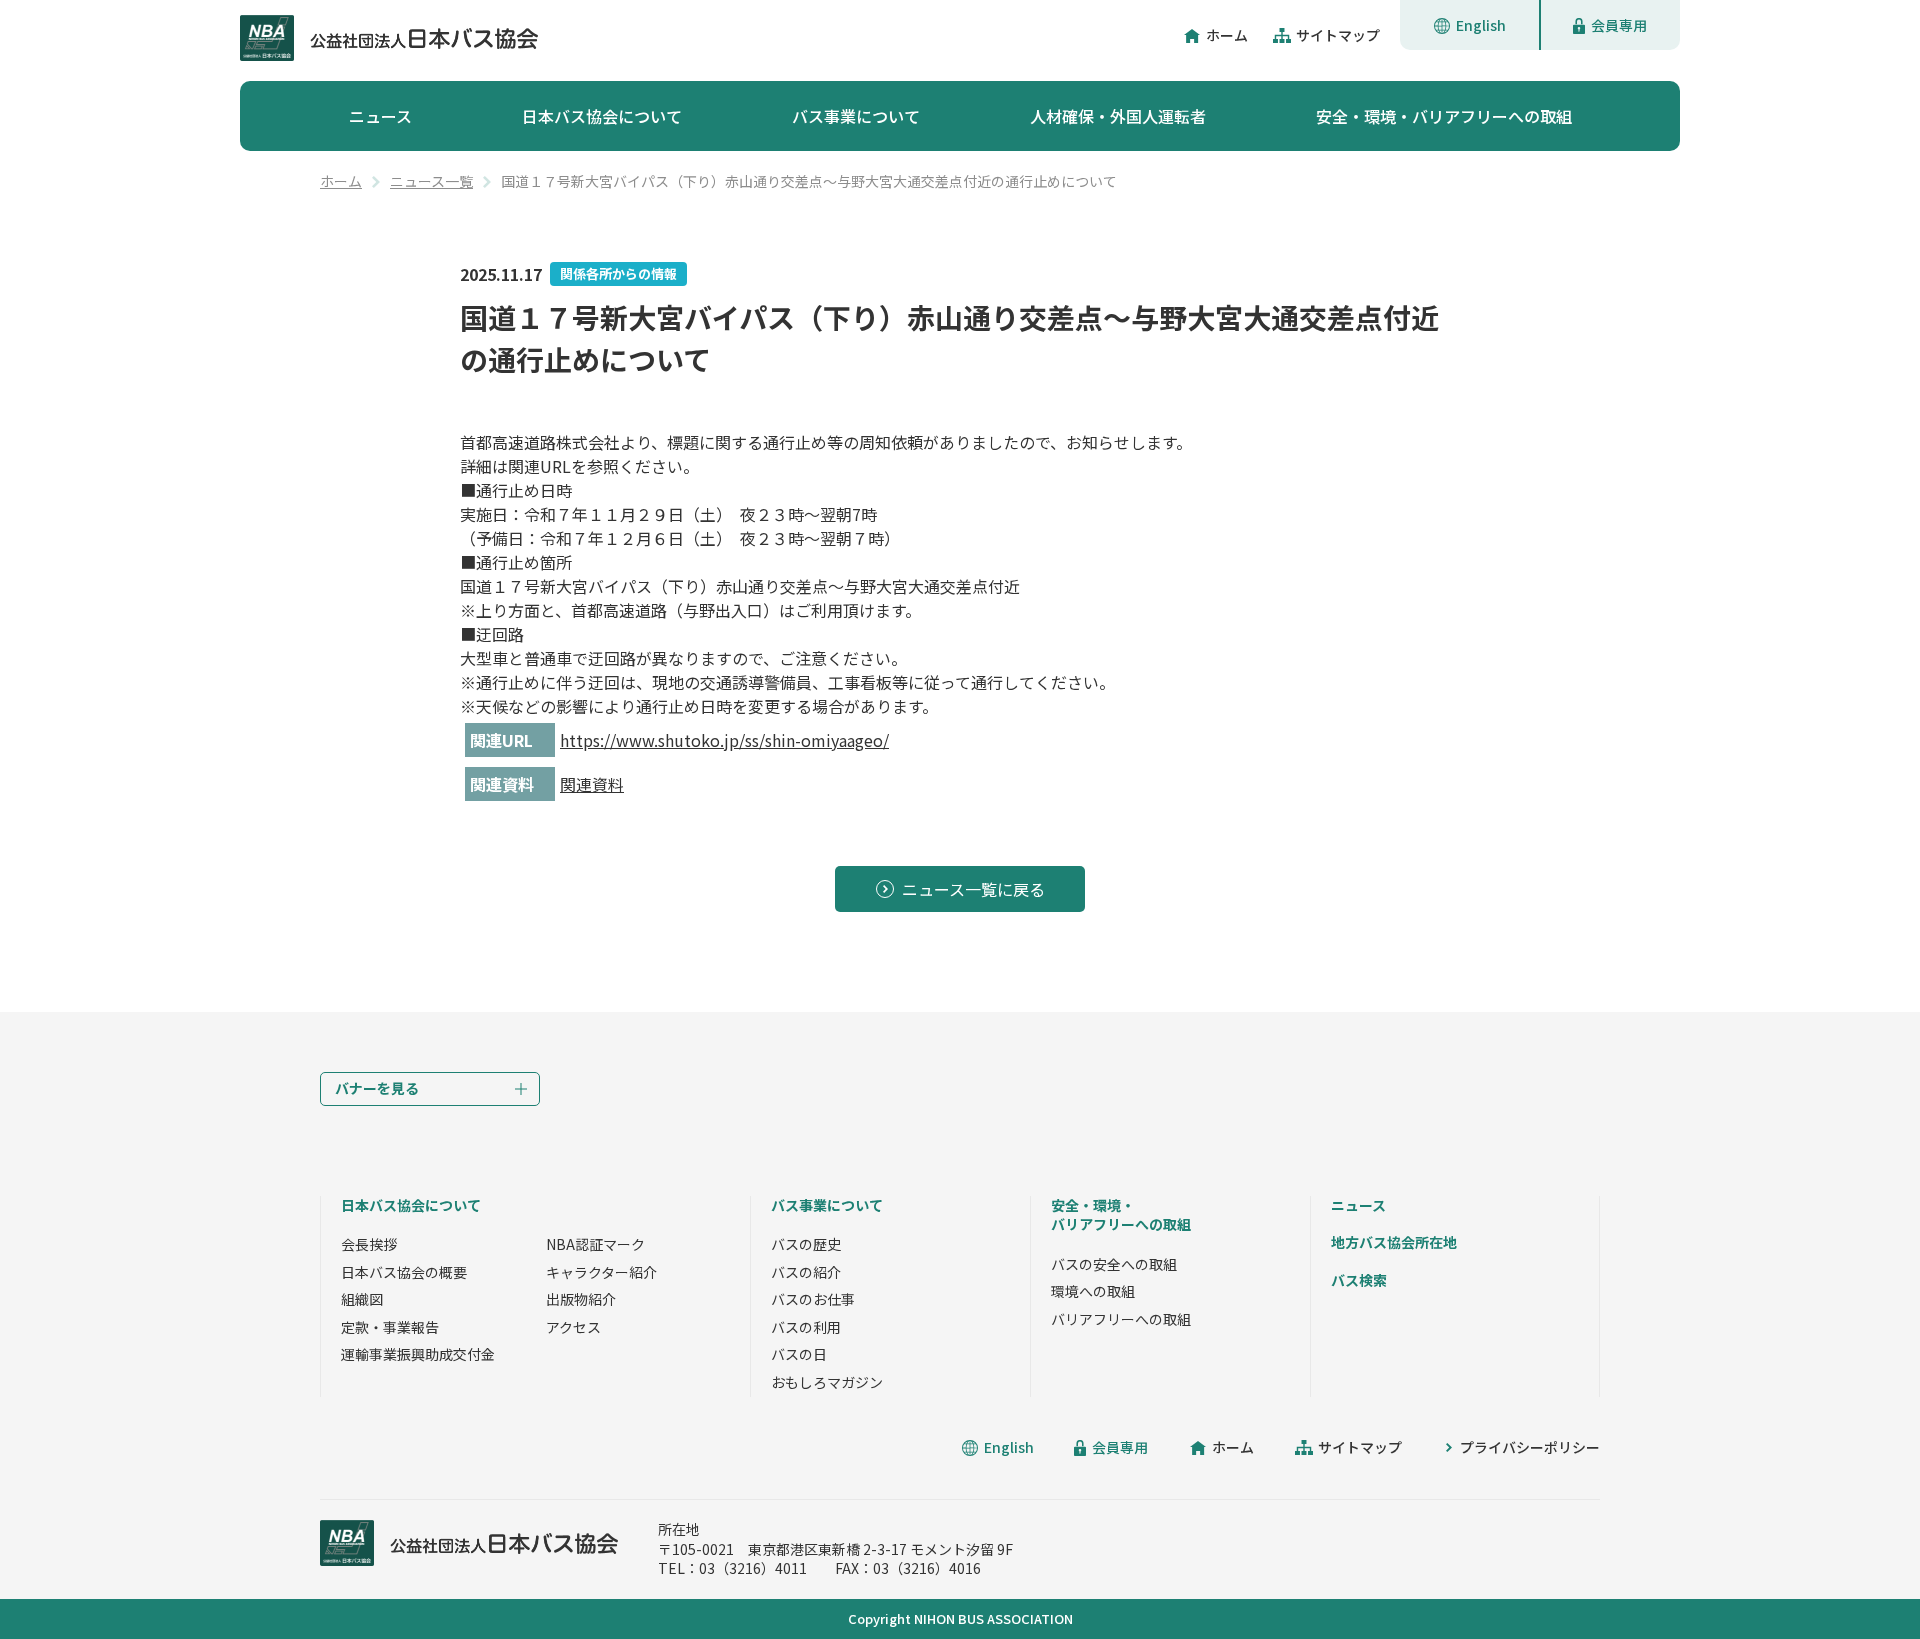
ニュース (380, 116)
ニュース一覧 (431, 181)
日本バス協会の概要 (404, 1272)
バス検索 (1359, 1280)
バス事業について (856, 116)
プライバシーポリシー (1530, 1447)
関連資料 (592, 784)
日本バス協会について (602, 116)
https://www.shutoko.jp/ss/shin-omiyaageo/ (724, 740)
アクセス (573, 1327)
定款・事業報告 (390, 1327)
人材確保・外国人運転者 (1118, 116)
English (1481, 25)
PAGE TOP (1860, 1579)
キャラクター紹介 (601, 1272)
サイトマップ (1338, 35)
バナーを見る (377, 1088)
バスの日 (799, 1354)
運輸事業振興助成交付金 (418, 1354)
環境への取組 (1093, 1291)
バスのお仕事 (813, 1299)
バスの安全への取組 (1114, 1264)
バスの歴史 (806, 1244)
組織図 (362, 1299)
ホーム (1227, 35)
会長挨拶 (369, 1244)
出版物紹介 (581, 1299)
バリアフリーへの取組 (1121, 1319)
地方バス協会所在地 (1394, 1242)
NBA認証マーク (595, 1244)
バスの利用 (806, 1327)
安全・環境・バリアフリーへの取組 (1444, 116)
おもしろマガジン (827, 1382)
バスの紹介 (806, 1272)
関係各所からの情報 (618, 273)
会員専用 (1619, 25)
